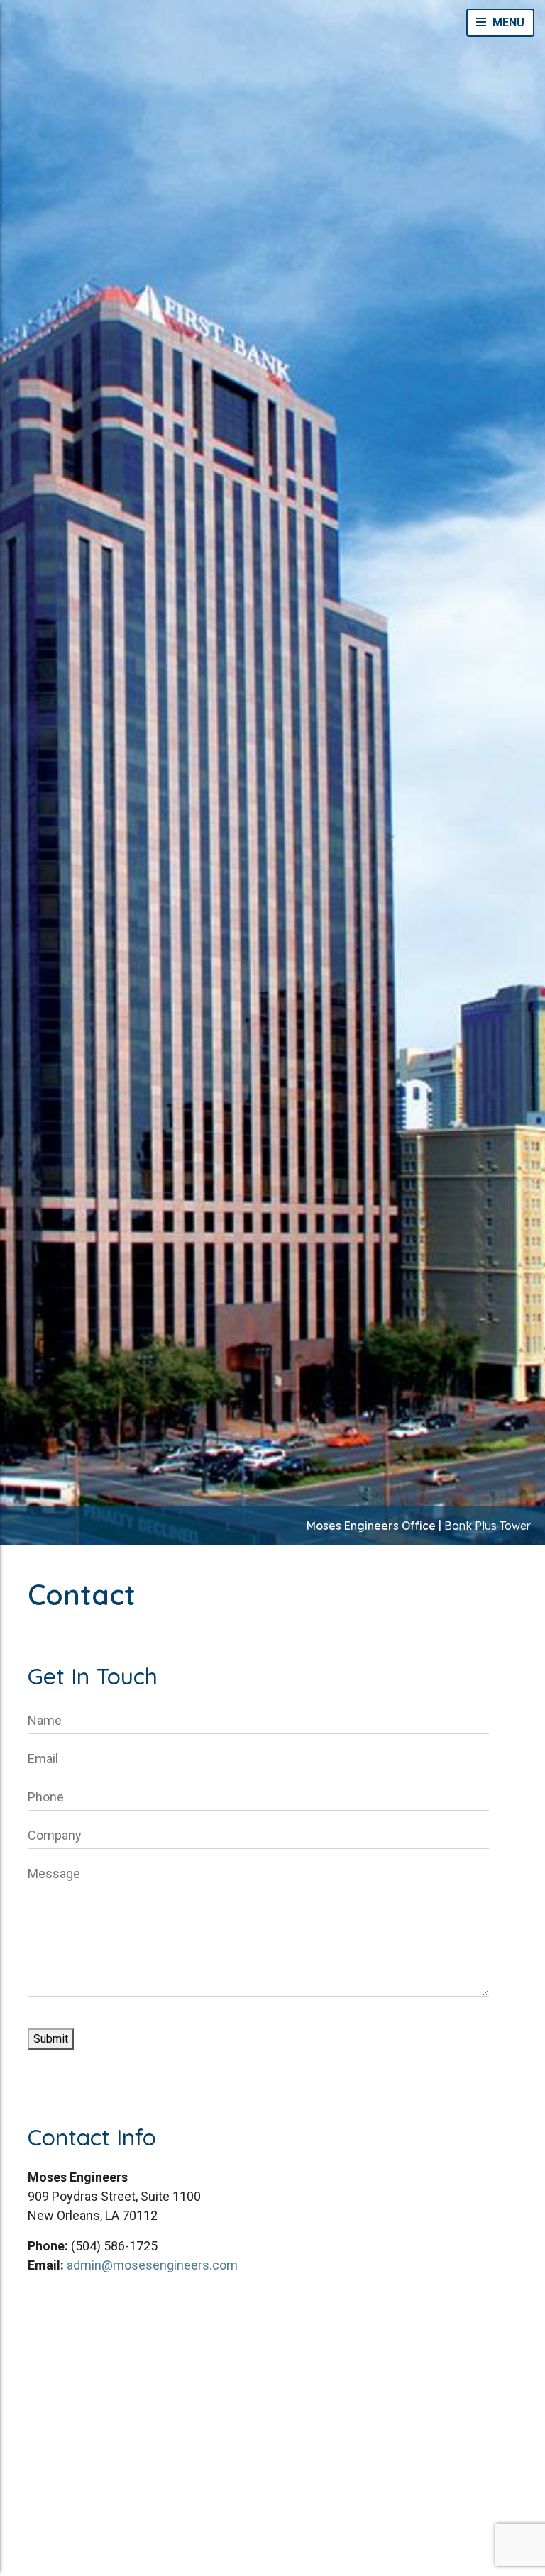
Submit (51, 2039)
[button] (500, 23)
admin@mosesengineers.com (152, 2265)
